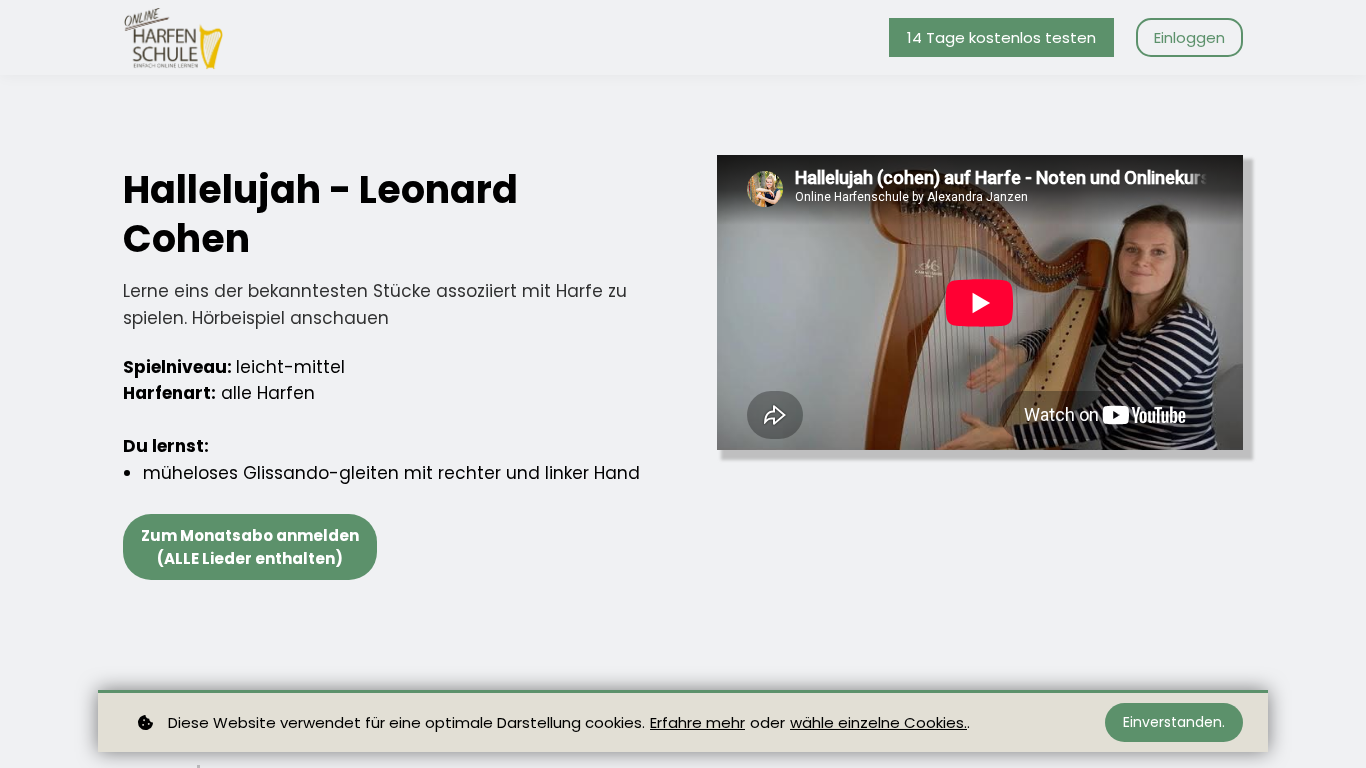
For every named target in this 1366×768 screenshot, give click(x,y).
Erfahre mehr (697, 722)
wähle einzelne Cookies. (878, 722)
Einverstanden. (1174, 722)
